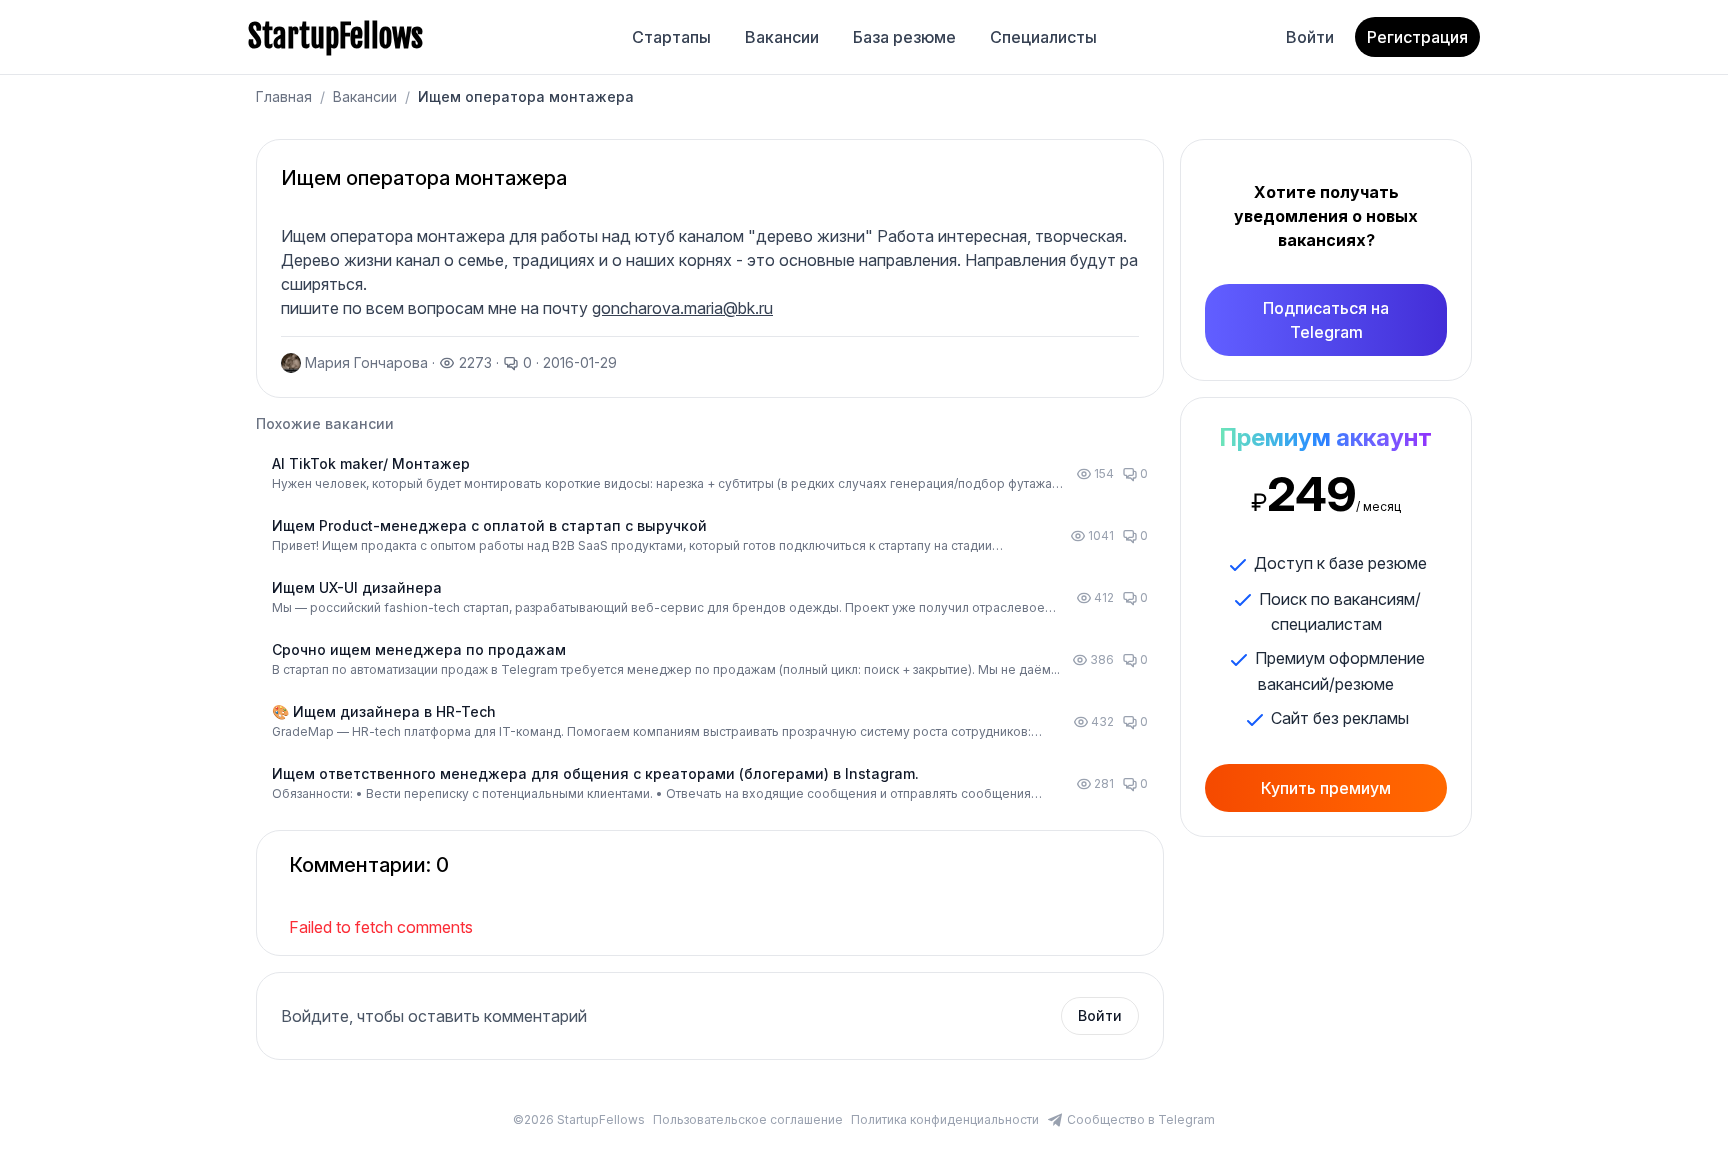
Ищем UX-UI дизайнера (357, 587)
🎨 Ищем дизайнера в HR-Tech (384, 711)
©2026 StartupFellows (579, 1119)
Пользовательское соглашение (748, 1119)
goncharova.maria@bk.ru (682, 308)
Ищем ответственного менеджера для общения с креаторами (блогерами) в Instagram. (595, 773)
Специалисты (1043, 37)
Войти (1310, 37)
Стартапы (671, 37)
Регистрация (1417, 37)
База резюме (904, 37)
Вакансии (782, 37)
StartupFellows (335, 37)
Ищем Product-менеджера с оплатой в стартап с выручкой (489, 525)
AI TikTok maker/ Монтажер (371, 463)
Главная (284, 96)
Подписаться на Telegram (1326, 320)
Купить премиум (1326, 788)
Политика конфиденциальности (945, 1119)
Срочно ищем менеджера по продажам (419, 649)
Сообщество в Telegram (1141, 1119)
